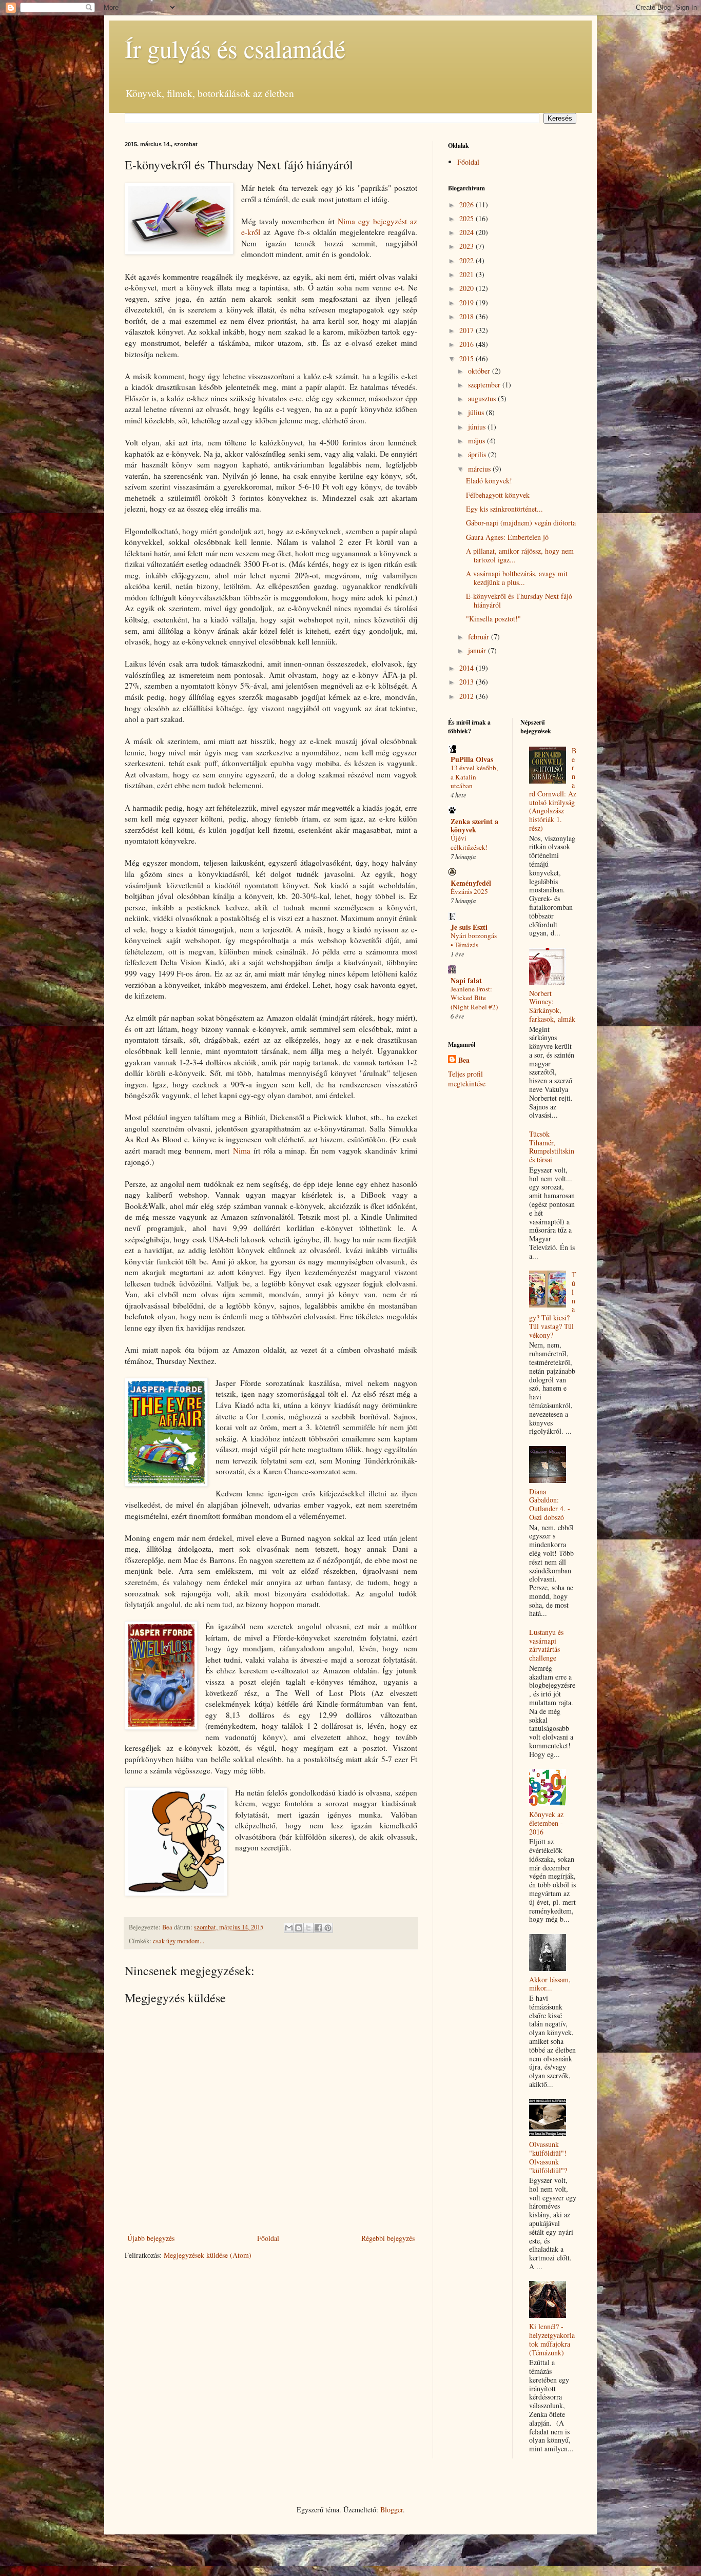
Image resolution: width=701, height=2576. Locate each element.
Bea (464, 1060)
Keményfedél (471, 883)
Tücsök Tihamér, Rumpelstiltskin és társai (552, 1147)
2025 (468, 218)
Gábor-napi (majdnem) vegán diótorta (521, 523)
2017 (468, 330)
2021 (468, 274)
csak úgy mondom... (179, 1941)
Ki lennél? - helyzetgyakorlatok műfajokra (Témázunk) (552, 2339)
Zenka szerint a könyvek (474, 825)
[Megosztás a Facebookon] (318, 1928)
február (480, 637)
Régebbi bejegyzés (388, 2238)
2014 (468, 668)
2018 (468, 316)
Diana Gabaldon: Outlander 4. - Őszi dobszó (550, 1504)
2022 (468, 260)
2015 (468, 358)
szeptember (485, 385)
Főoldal (268, 2238)
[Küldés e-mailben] (289, 1928)
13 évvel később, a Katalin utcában (474, 777)
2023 (468, 246)
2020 (468, 288)
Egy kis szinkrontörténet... (504, 509)
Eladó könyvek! (489, 481)
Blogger (392, 2510)
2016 (468, 344)
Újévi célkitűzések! (469, 842)
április (478, 454)
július (477, 412)
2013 (468, 682)
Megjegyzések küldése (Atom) (208, 2255)
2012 (468, 696)
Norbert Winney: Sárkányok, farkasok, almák (552, 1006)
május (478, 441)
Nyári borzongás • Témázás (474, 940)
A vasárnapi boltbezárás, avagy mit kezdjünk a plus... (517, 578)
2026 (468, 204)
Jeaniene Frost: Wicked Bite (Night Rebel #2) (474, 998)
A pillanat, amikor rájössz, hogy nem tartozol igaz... (520, 555)
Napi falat (466, 980)
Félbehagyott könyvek (498, 495)
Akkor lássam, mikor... (550, 1984)
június (478, 427)
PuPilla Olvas (472, 759)
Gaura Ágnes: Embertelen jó (507, 537)
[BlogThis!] (299, 1928)
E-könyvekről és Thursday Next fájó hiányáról (519, 600)
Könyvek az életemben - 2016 (546, 1823)
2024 (468, 232)
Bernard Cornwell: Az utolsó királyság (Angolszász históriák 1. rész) (553, 789)
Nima (242, 1150)
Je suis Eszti (469, 927)
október (480, 371)
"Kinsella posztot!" (493, 619)
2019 (468, 303)
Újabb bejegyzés (151, 2238)
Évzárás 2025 (469, 891)
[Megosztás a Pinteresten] (328, 1928)
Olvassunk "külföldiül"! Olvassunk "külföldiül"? (548, 2157)
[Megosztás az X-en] (308, 1928)
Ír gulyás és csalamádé (235, 48)
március (480, 469)
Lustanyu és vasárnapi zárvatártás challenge (546, 1645)
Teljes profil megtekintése (467, 1079)
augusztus (483, 398)
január (478, 650)
